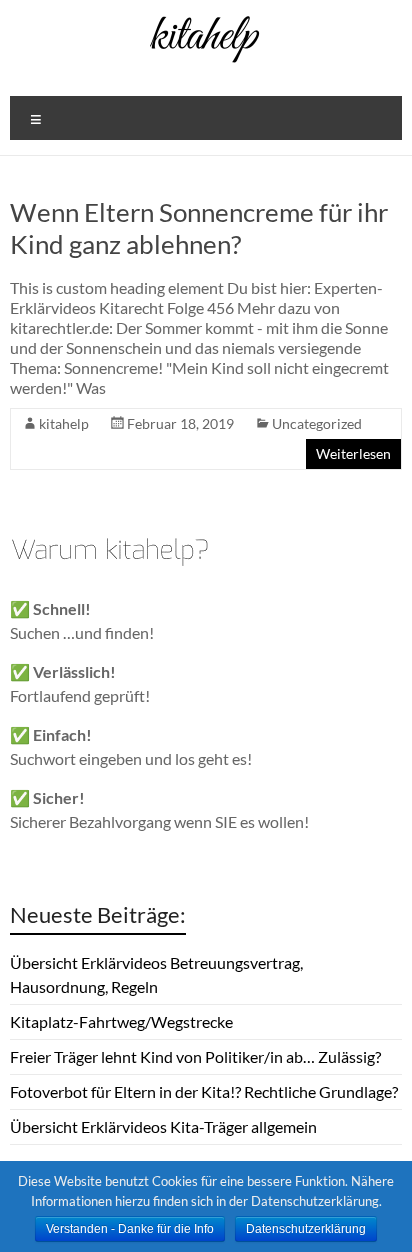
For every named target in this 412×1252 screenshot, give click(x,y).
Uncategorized (317, 423)
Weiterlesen (353, 453)
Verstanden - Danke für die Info (130, 1229)
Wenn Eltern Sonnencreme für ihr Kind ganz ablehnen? (199, 228)
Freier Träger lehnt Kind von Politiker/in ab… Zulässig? (195, 1056)
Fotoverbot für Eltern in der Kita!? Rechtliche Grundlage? (204, 1091)
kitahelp (64, 423)
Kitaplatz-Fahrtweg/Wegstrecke (121, 1021)
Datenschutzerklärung (306, 1229)
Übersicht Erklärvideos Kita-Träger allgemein (163, 1126)
